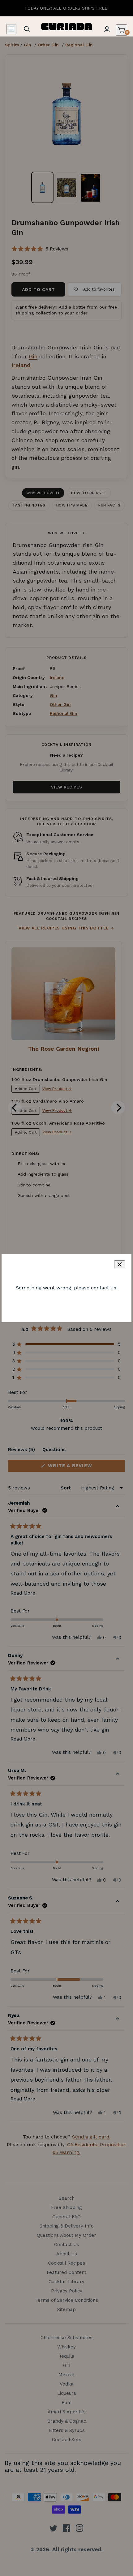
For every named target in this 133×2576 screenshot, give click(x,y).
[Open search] (27, 29)
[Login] (107, 29)
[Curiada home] (67, 26)
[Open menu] (11, 29)
